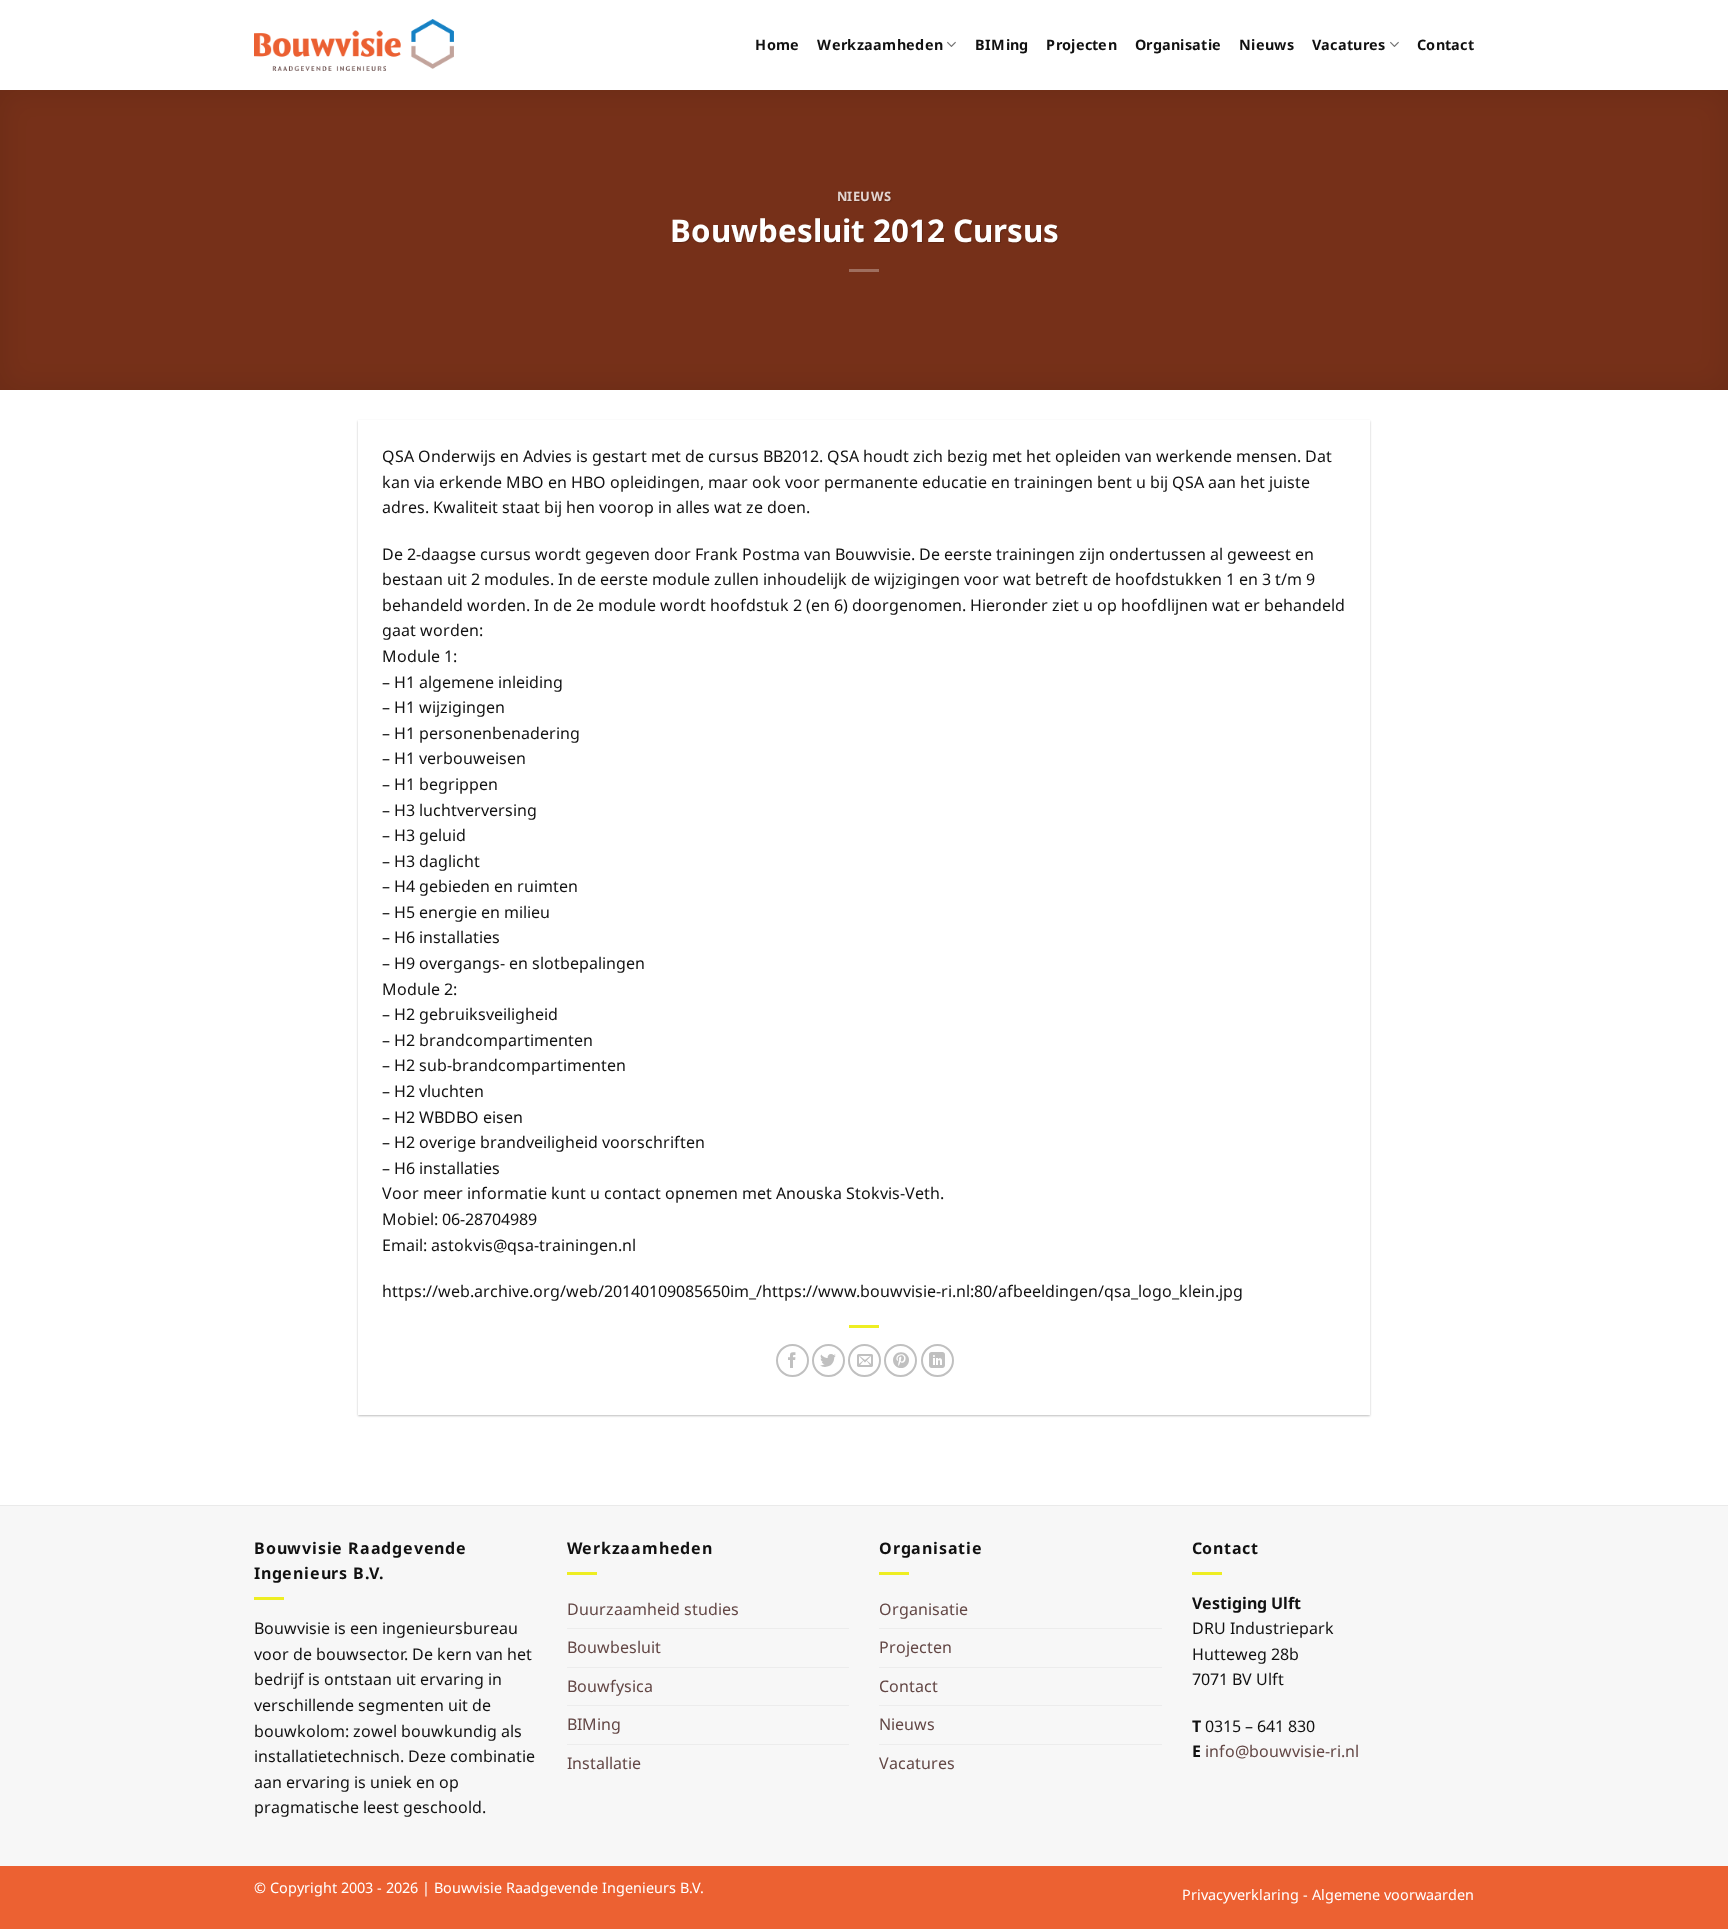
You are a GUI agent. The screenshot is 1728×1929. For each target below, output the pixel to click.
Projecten (1081, 44)
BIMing (1002, 44)
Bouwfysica (610, 1686)
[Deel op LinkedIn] (937, 1360)
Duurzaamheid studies (653, 1609)
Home (777, 44)
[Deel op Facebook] (792, 1360)
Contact (1445, 44)
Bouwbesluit (614, 1647)
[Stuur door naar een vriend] (864, 1360)
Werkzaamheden (880, 44)
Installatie (604, 1763)
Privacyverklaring (1240, 1894)
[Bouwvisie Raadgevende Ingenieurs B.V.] (354, 45)
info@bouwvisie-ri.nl (1282, 1751)
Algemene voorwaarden (1393, 1894)
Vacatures (1349, 44)
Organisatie (1178, 44)
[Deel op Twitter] (828, 1360)
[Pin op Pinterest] (900, 1360)
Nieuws (1266, 44)
